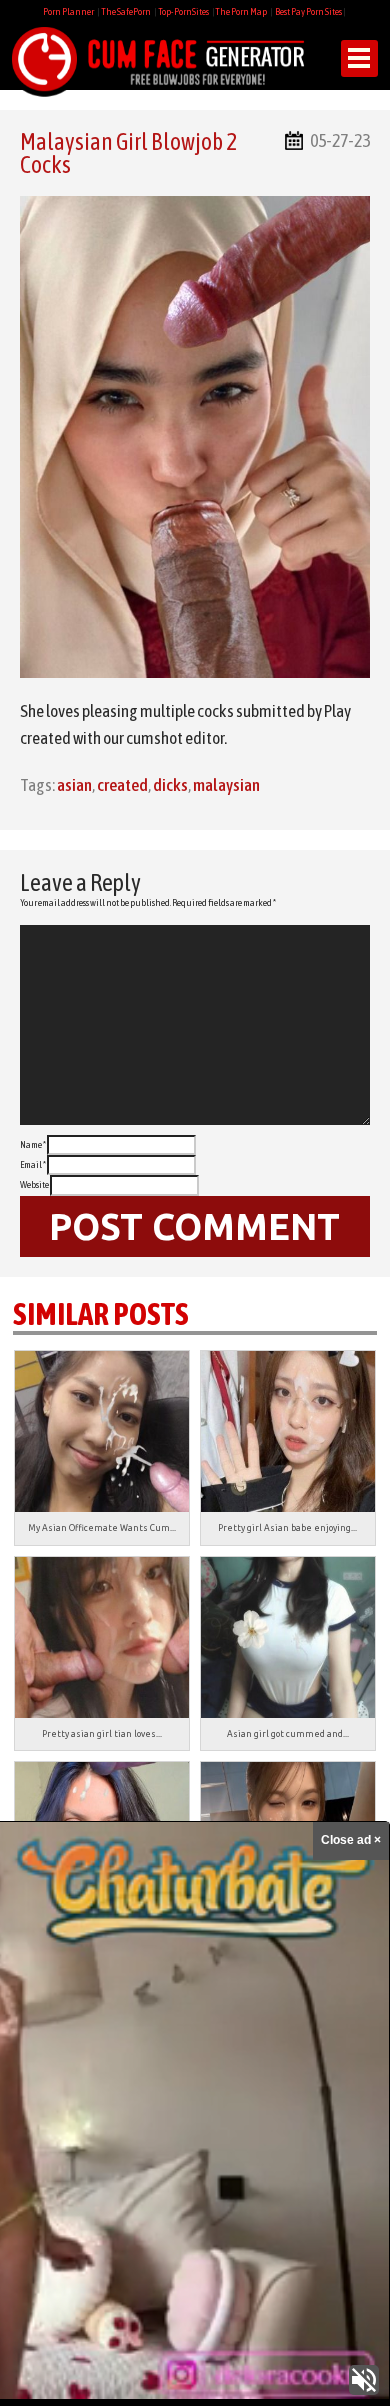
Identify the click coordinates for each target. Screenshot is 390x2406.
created (122, 785)
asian (74, 785)
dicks (170, 785)
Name (33, 1144)
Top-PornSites (183, 11)
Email (33, 1164)
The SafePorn (126, 11)
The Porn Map (241, 11)
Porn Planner (68, 11)
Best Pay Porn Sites (308, 11)
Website (34, 1184)
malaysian (226, 785)
